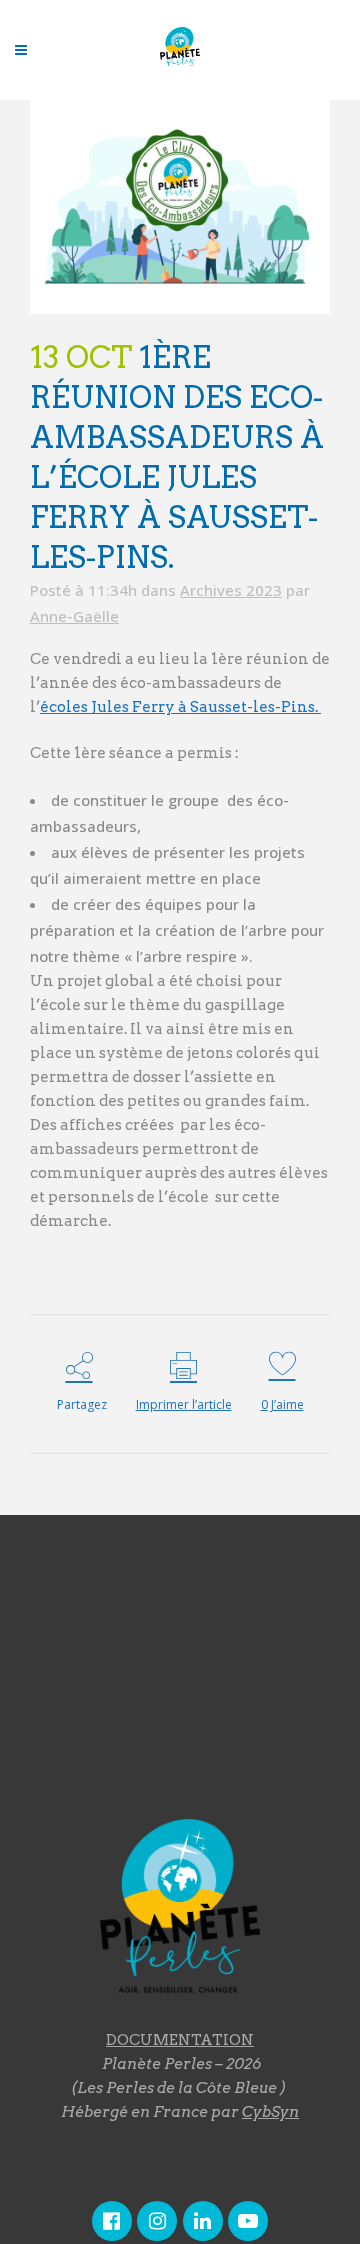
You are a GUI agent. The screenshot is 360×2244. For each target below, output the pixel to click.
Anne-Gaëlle (74, 616)
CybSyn (270, 2112)
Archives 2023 (231, 590)
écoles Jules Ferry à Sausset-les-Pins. (180, 707)
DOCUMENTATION (180, 2040)
